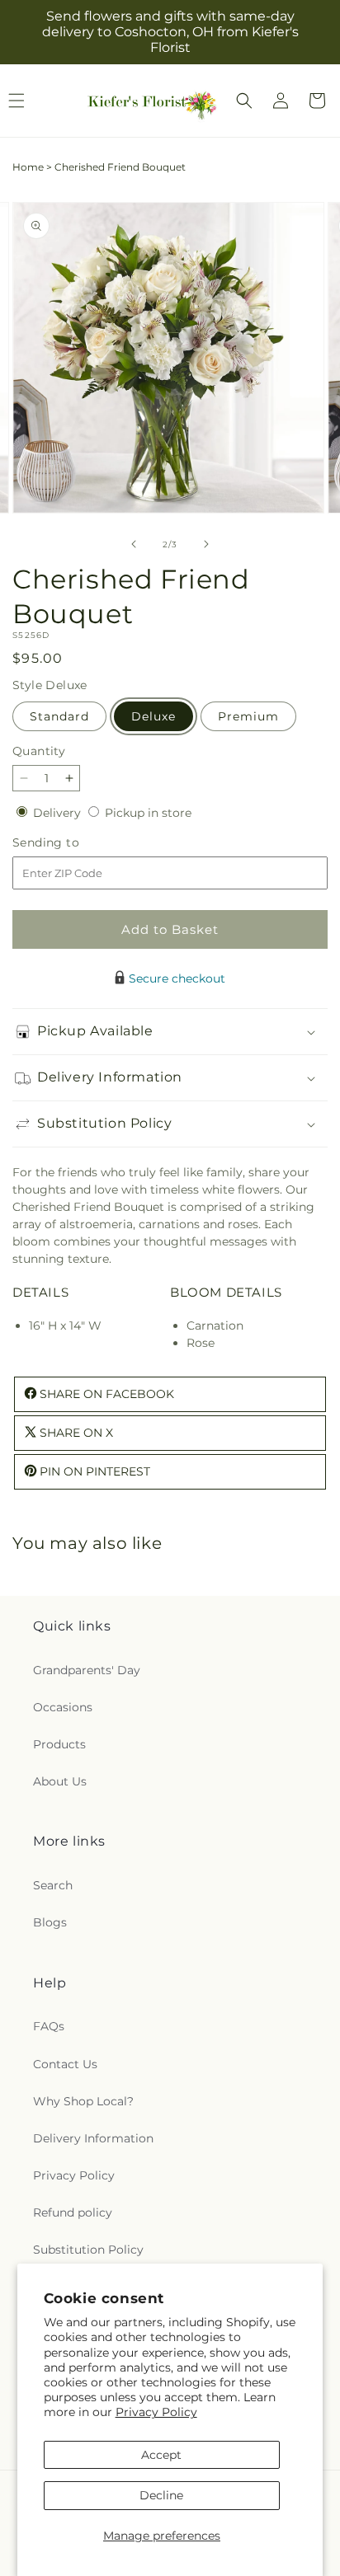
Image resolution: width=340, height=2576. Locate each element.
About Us (60, 1781)
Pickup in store (148, 813)
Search (53, 1885)
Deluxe (153, 716)
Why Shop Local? (83, 2101)
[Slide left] (134, 544)
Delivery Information (93, 2138)
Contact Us (65, 2064)
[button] (244, 101)
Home (28, 167)
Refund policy (73, 2212)
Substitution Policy (88, 2250)
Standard (59, 716)
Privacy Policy (156, 2412)
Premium (248, 716)
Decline (161, 2495)
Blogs (50, 1922)
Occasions (63, 1707)
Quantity (39, 751)
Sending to (71, 843)
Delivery (59, 813)
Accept (161, 2455)
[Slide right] (206, 544)
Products (59, 1744)
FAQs (49, 2026)
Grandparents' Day (87, 1670)
